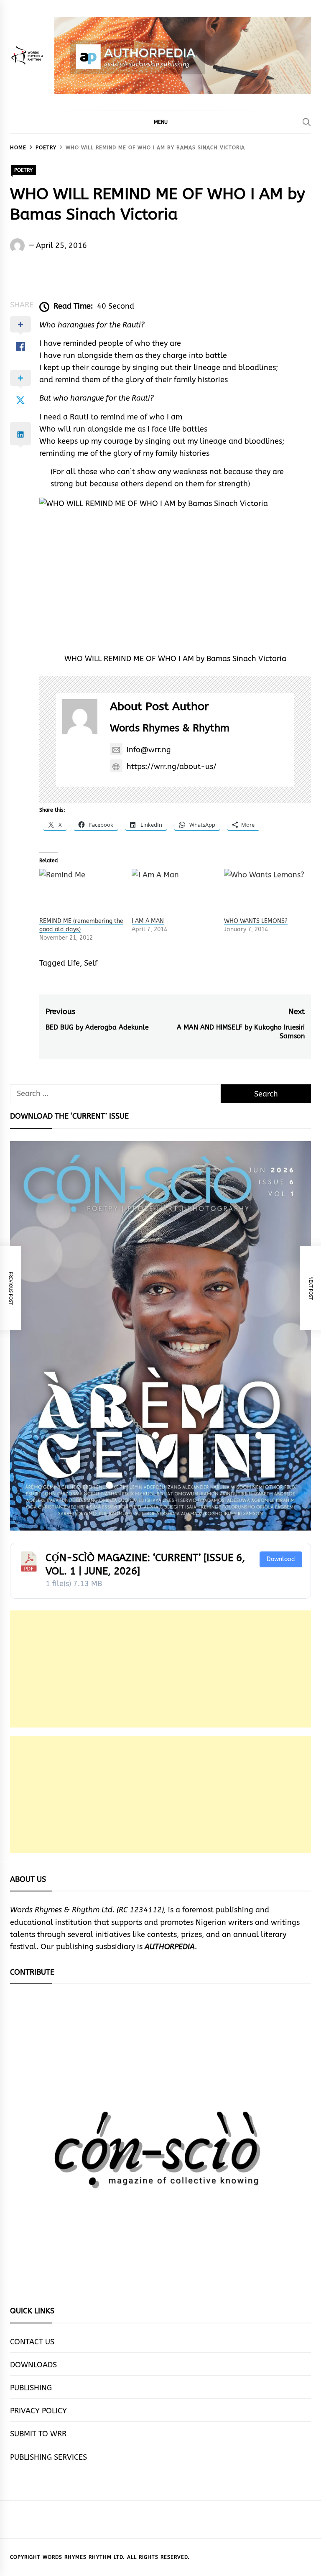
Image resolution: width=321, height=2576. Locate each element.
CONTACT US (32, 2342)
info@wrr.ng (149, 750)
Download (281, 1559)
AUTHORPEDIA (170, 1947)
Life (74, 963)
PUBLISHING (31, 2388)
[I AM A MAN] (174, 893)
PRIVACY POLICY (38, 2411)
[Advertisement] (160, 1669)
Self (91, 963)
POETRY (23, 170)
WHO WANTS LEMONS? (256, 921)
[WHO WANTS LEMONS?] (266, 893)
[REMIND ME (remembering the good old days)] (81, 893)
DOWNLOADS (33, 2365)
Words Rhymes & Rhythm (170, 728)
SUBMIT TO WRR (38, 2434)
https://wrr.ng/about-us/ (172, 767)
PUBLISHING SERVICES (48, 2457)
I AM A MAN (148, 921)
